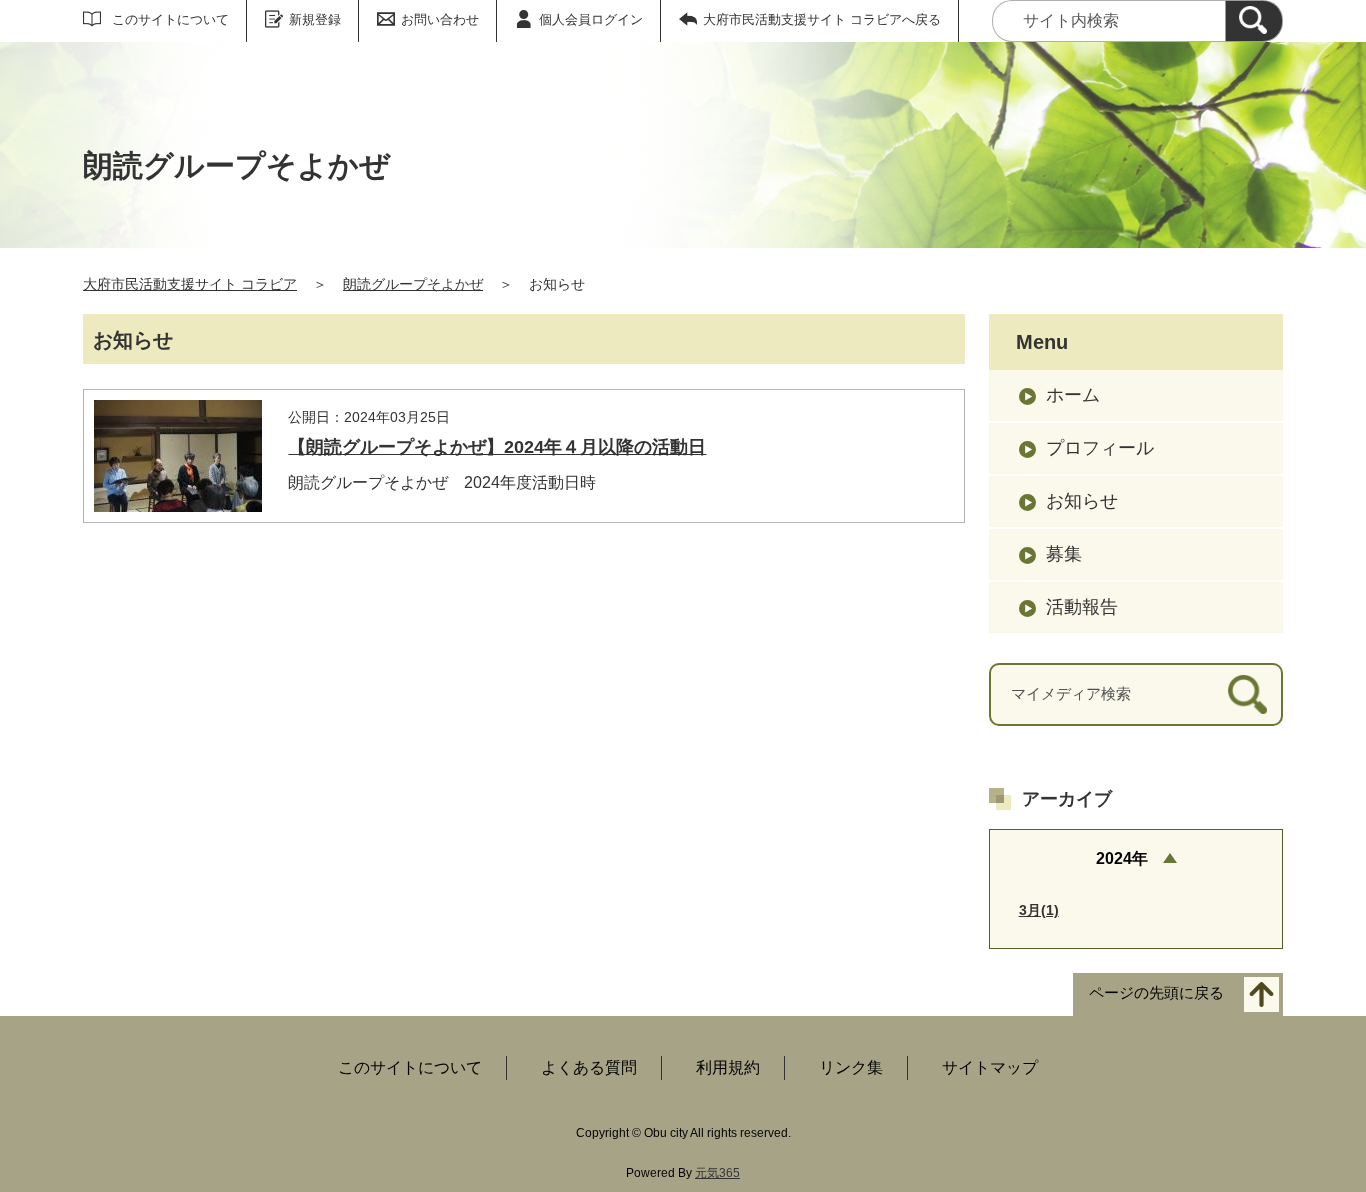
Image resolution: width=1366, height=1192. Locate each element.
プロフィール (1100, 448)
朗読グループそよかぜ (413, 284)
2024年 (1122, 858)
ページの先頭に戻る (1156, 993)
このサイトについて (170, 19)
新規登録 (315, 19)
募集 (1064, 554)
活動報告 (1082, 607)
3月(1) (1039, 910)
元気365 (717, 1173)
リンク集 (851, 1067)
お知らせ (1082, 501)
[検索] (1254, 21)
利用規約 (728, 1067)
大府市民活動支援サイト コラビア (190, 284)
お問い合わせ (440, 19)
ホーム (1073, 395)
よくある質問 (589, 1067)
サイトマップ (990, 1067)
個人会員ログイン (591, 19)
